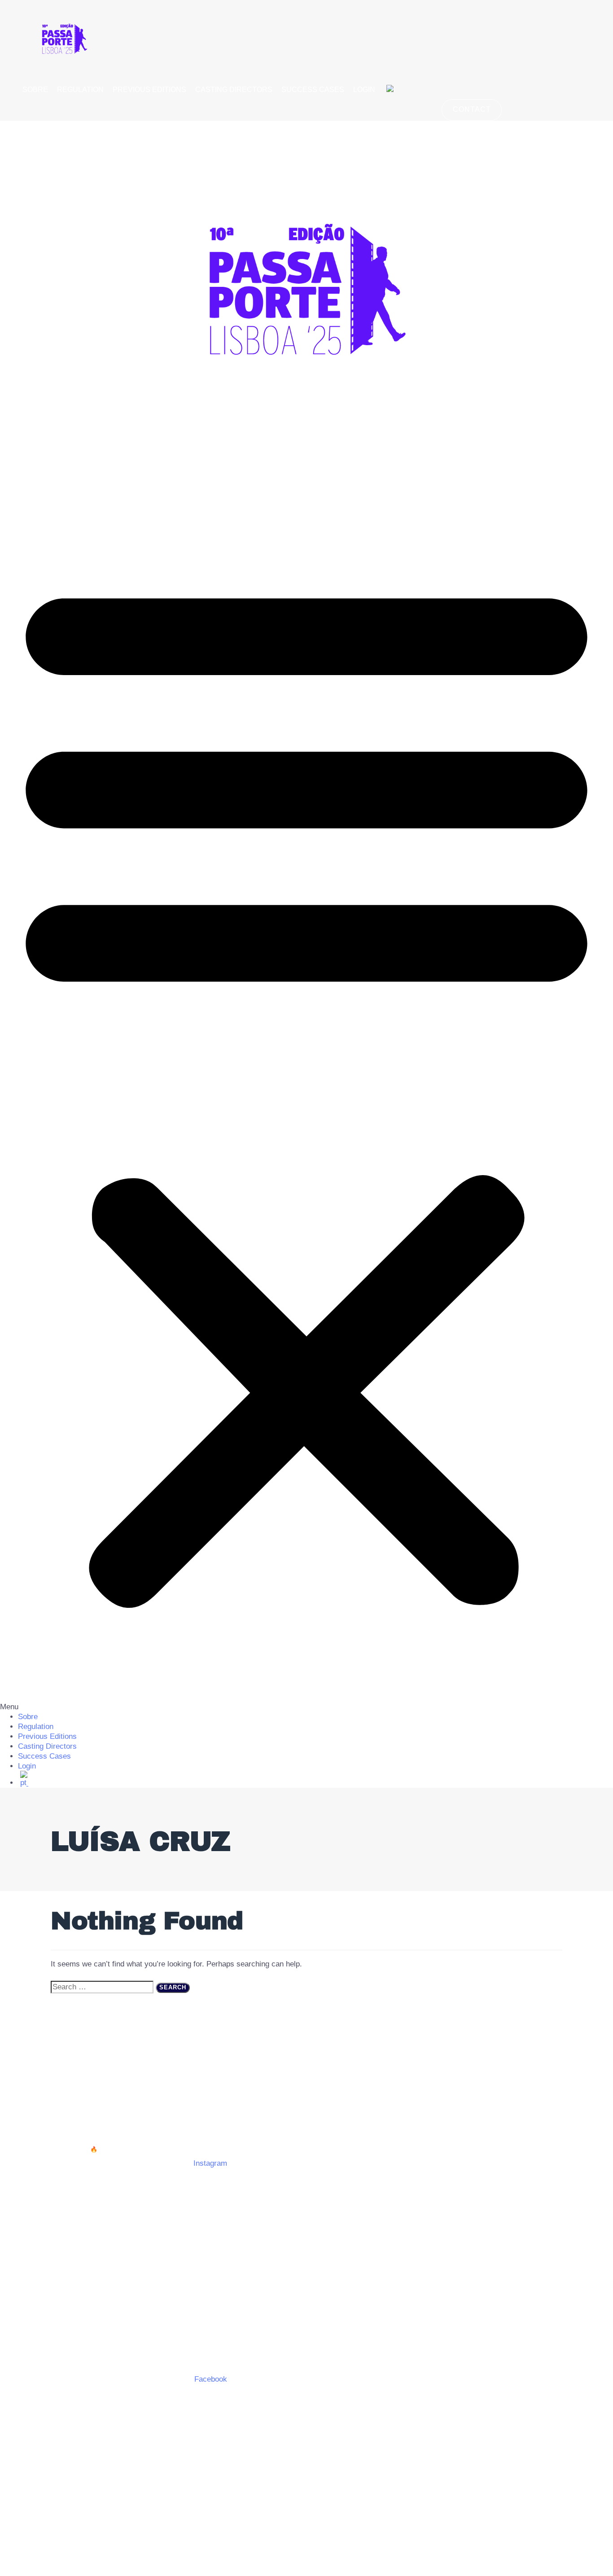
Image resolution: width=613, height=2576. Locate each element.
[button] (306, 1092)
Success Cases (313, 90)
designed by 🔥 (77, 2149)
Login (364, 90)
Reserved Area (307, 2108)
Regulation (80, 90)
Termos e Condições (205, 2108)
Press (261, 2108)
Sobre (35, 90)
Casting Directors (234, 90)
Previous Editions (149, 90)
